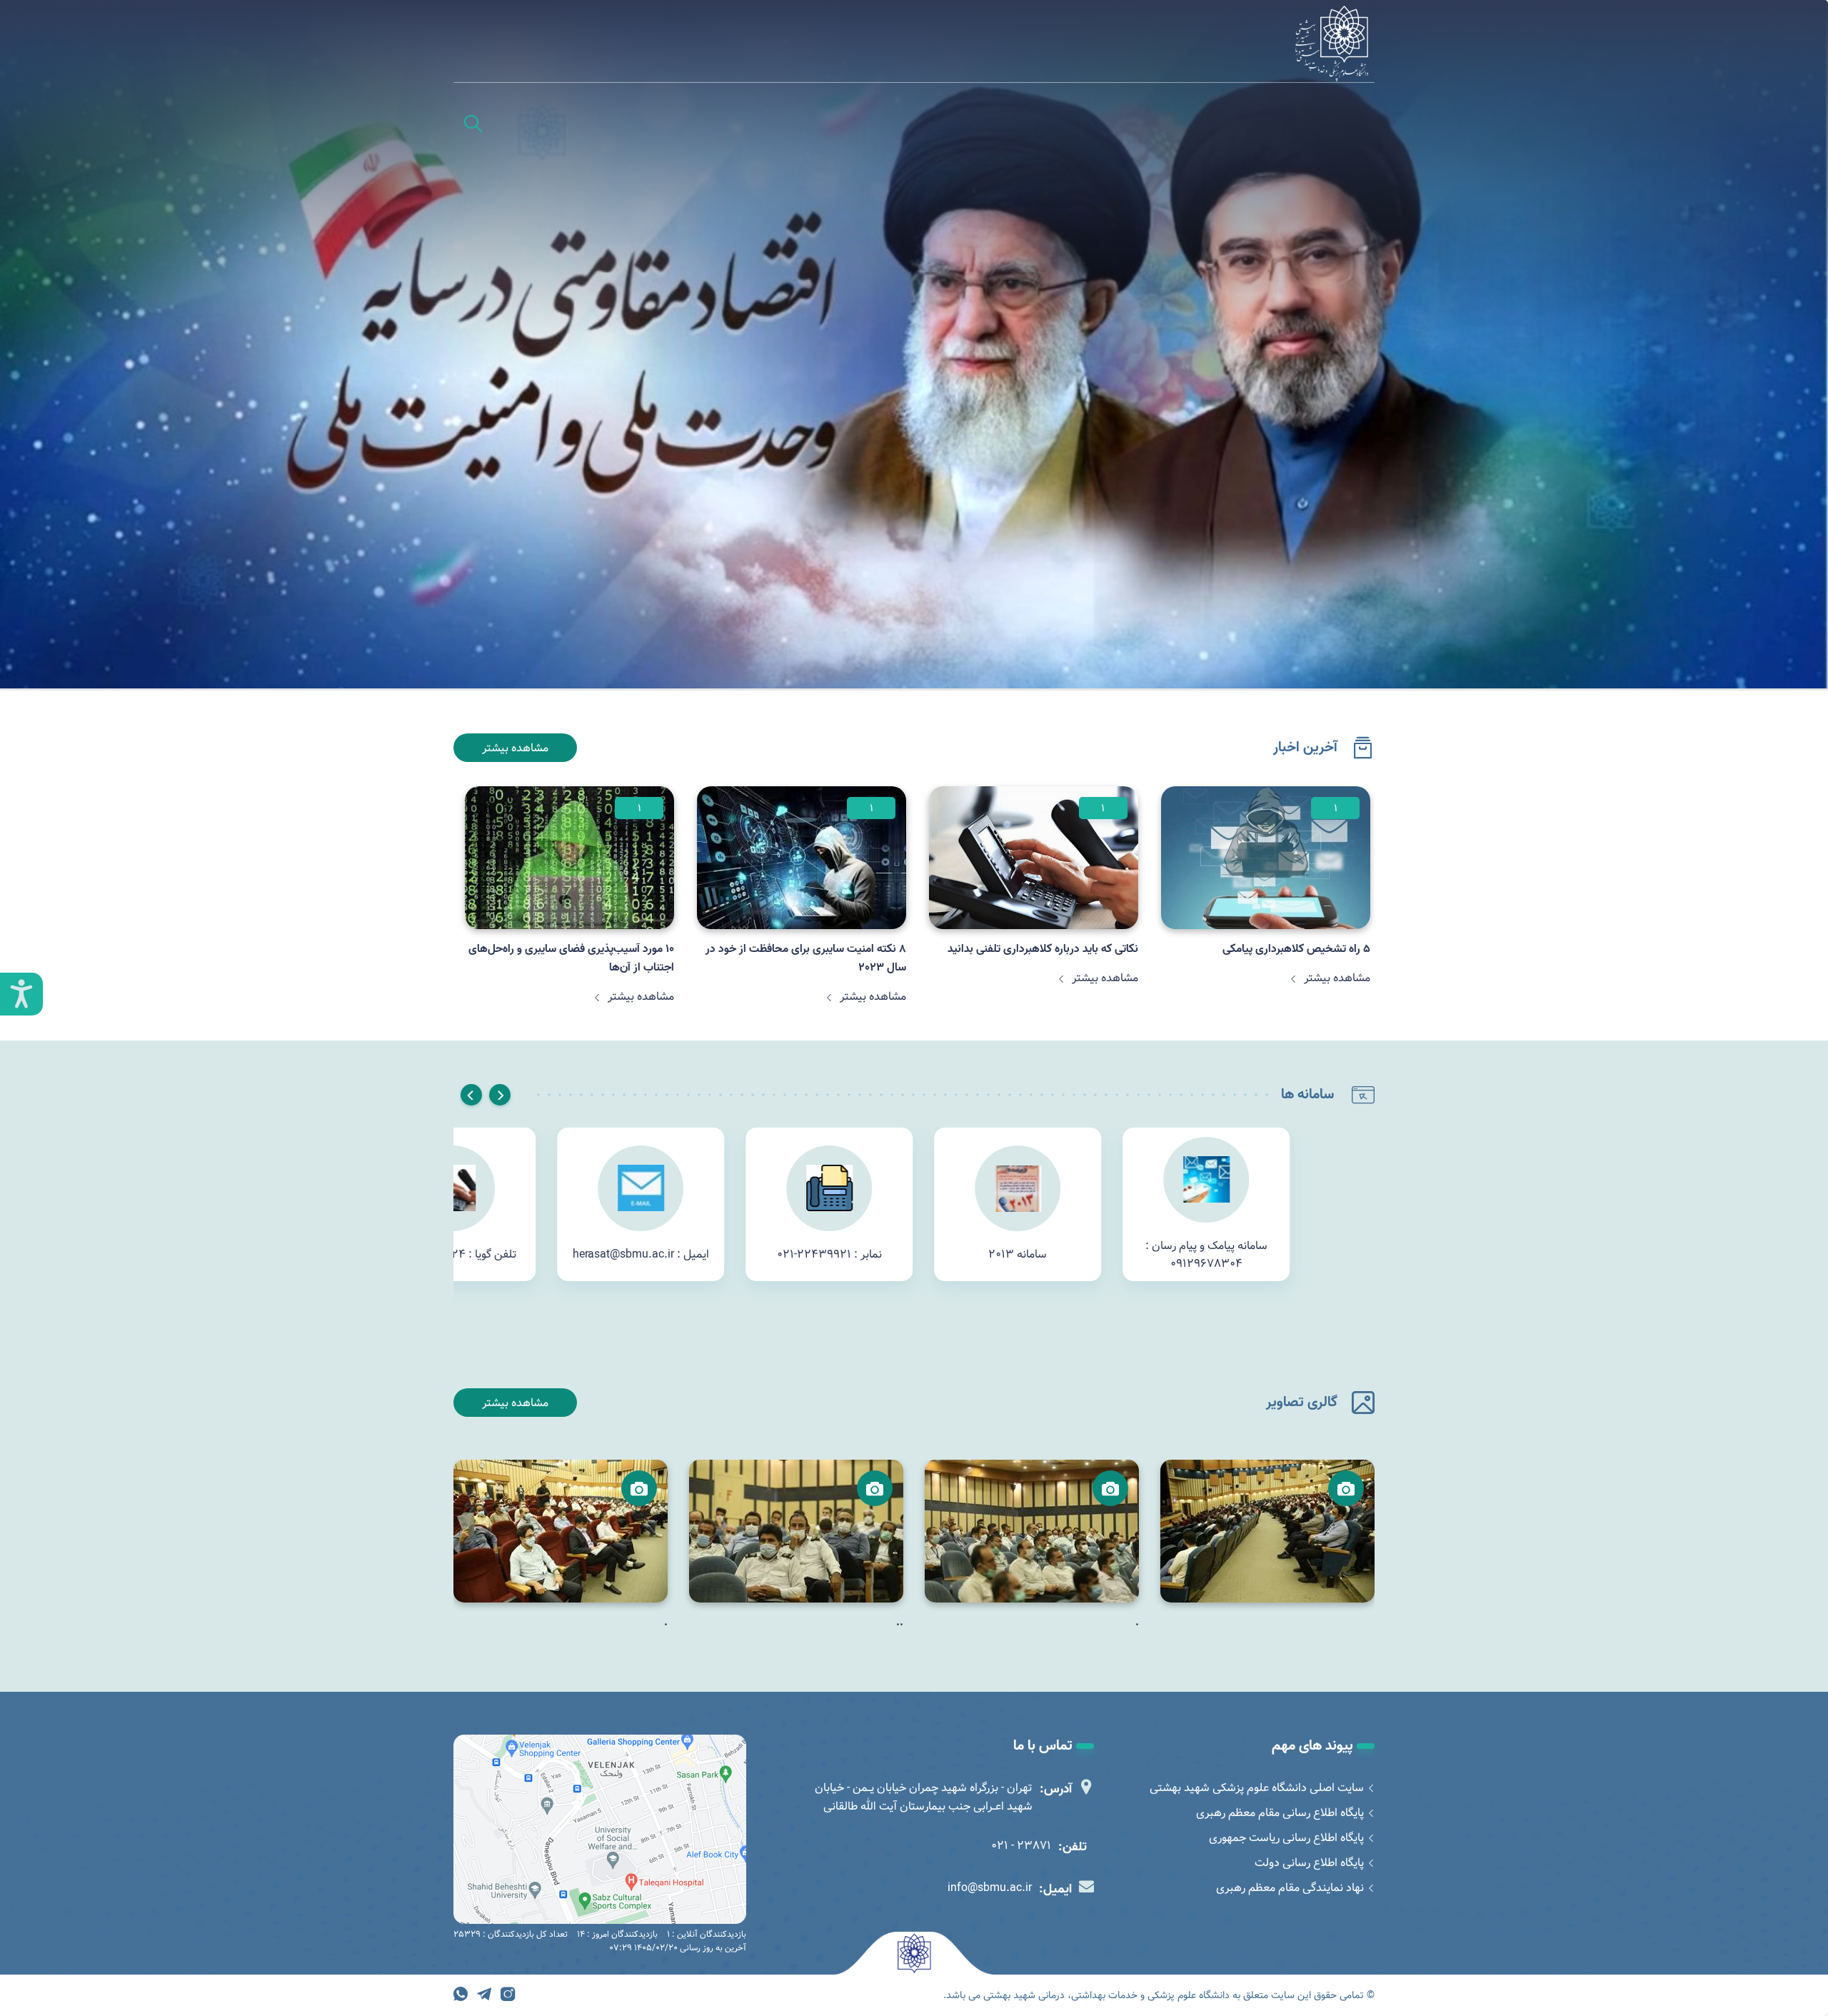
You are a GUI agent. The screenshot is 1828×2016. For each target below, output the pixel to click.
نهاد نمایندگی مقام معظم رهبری (1290, 1888)
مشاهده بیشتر (515, 748)
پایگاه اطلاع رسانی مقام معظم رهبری (1280, 1813)
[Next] (471, 1095)
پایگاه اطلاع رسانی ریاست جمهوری (1286, 1838)
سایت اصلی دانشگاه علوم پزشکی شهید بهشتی (1257, 1788)
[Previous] (500, 1095)
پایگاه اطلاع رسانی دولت (1309, 1863)
